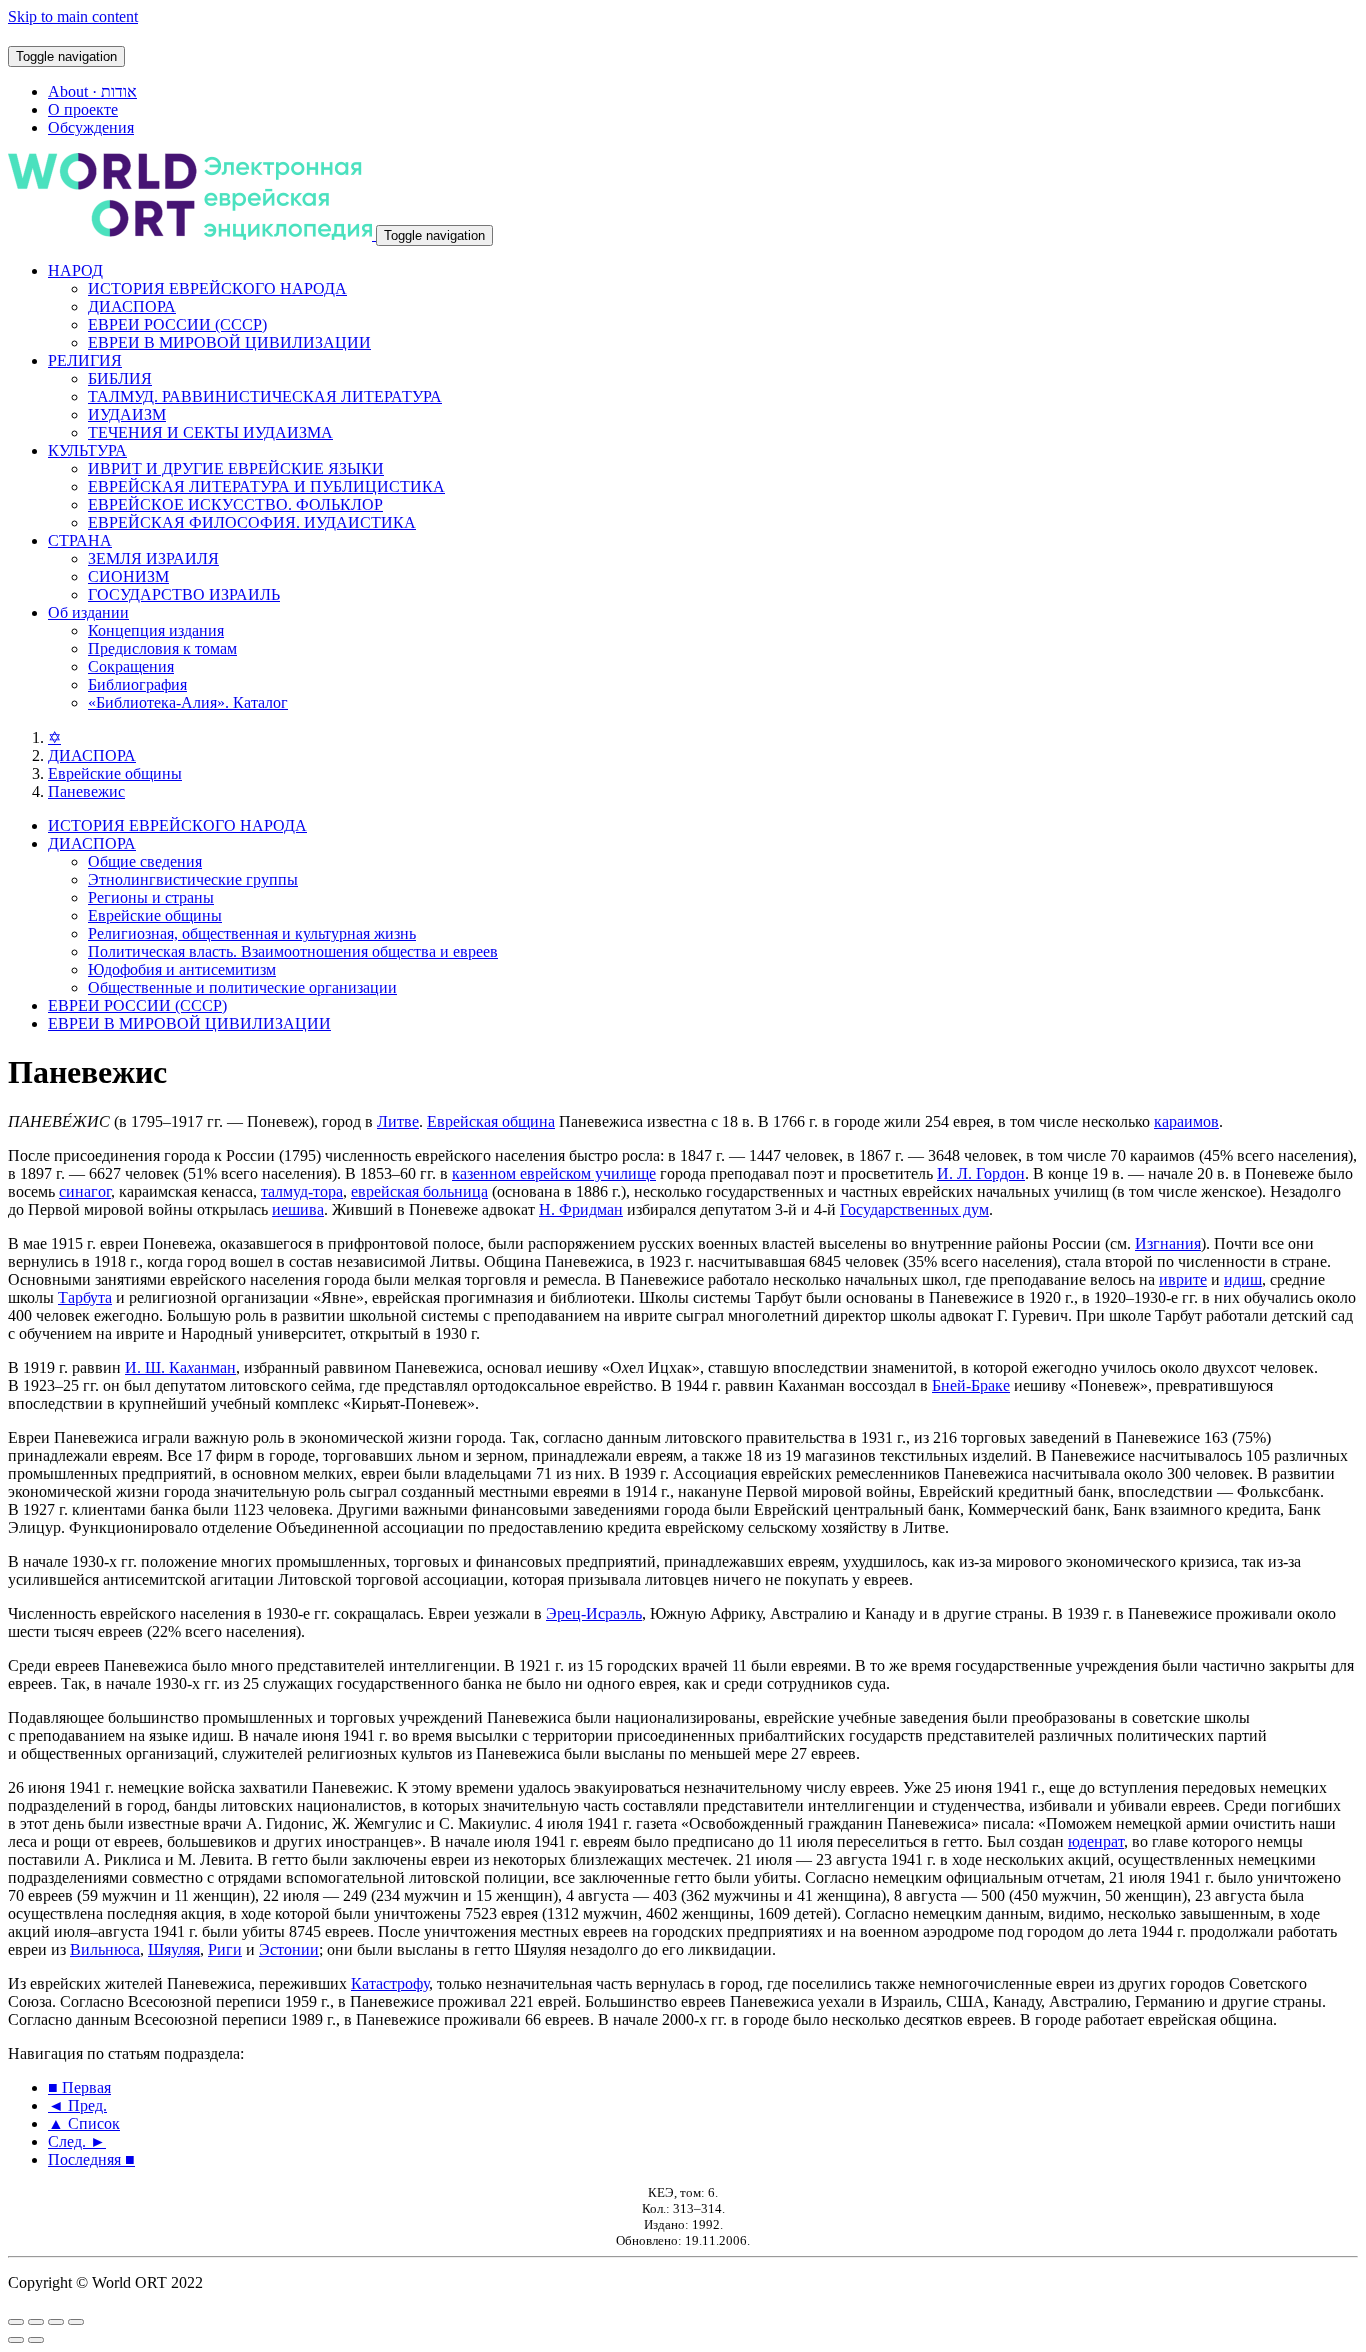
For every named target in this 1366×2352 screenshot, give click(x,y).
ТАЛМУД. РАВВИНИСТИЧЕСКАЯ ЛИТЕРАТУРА (265, 396)
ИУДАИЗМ (127, 414)
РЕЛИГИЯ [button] (85, 360)
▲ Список (84, 2123)
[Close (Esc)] (16, 2322)
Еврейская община (491, 1121)
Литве (398, 1121)
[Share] (36, 2322)
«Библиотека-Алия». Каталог (188, 702)
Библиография (137, 684)
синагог (85, 1191)
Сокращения (131, 666)
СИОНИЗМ (128, 576)
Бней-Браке (971, 1385)
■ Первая (79, 2087)
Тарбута (85, 1297)
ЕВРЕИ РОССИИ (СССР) (177, 324)
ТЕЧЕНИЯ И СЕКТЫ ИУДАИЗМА (210, 432)
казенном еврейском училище (554, 1173)
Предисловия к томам (162, 648)
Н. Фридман (581, 1209)
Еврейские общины (115, 773)
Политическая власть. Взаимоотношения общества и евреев (293, 951)
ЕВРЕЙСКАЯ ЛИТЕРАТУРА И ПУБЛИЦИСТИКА (266, 486)
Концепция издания (156, 630)
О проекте (83, 109)
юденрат (1096, 1841)
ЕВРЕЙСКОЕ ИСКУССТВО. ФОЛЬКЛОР (235, 504)
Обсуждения (91, 127)
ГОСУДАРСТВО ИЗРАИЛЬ (184, 594)
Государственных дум (914, 1209)
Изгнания (1168, 1243)
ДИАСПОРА (132, 306)
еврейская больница (419, 1191)
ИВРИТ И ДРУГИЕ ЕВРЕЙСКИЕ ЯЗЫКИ (236, 468)
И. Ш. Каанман (180, 1367)
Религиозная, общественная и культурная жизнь (252, 933)
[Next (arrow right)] (36, 2340)
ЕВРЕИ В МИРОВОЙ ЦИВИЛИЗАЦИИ (229, 342)
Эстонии (289, 1949)
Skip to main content (73, 16)
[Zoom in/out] (76, 2322)
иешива (298, 1209)
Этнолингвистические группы (193, 879)
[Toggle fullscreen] (56, 2322)
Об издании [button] (88, 612)
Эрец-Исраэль (594, 1613)
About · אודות (92, 91)
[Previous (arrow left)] (16, 2340)
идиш (1243, 1279)
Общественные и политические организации (242, 987)
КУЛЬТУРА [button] (87, 450)
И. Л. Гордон (981, 1173)
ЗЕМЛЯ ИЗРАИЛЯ (153, 558)
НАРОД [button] (75, 270)
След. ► (77, 2141)
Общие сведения (145, 861)
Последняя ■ (91, 2159)
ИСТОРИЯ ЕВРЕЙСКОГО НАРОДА (217, 288)
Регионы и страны (151, 897)
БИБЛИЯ (120, 378)
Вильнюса (105, 1949)
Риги (225, 1949)
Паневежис (86, 791)
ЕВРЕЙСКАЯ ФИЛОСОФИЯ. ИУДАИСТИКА (252, 522)
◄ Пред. (77, 2105)
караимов (1186, 1121)
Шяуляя (174, 1949)
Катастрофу (390, 1983)
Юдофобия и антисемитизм (182, 969)
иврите (1183, 1279)
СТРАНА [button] (80, 540)
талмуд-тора (302, 1191)
